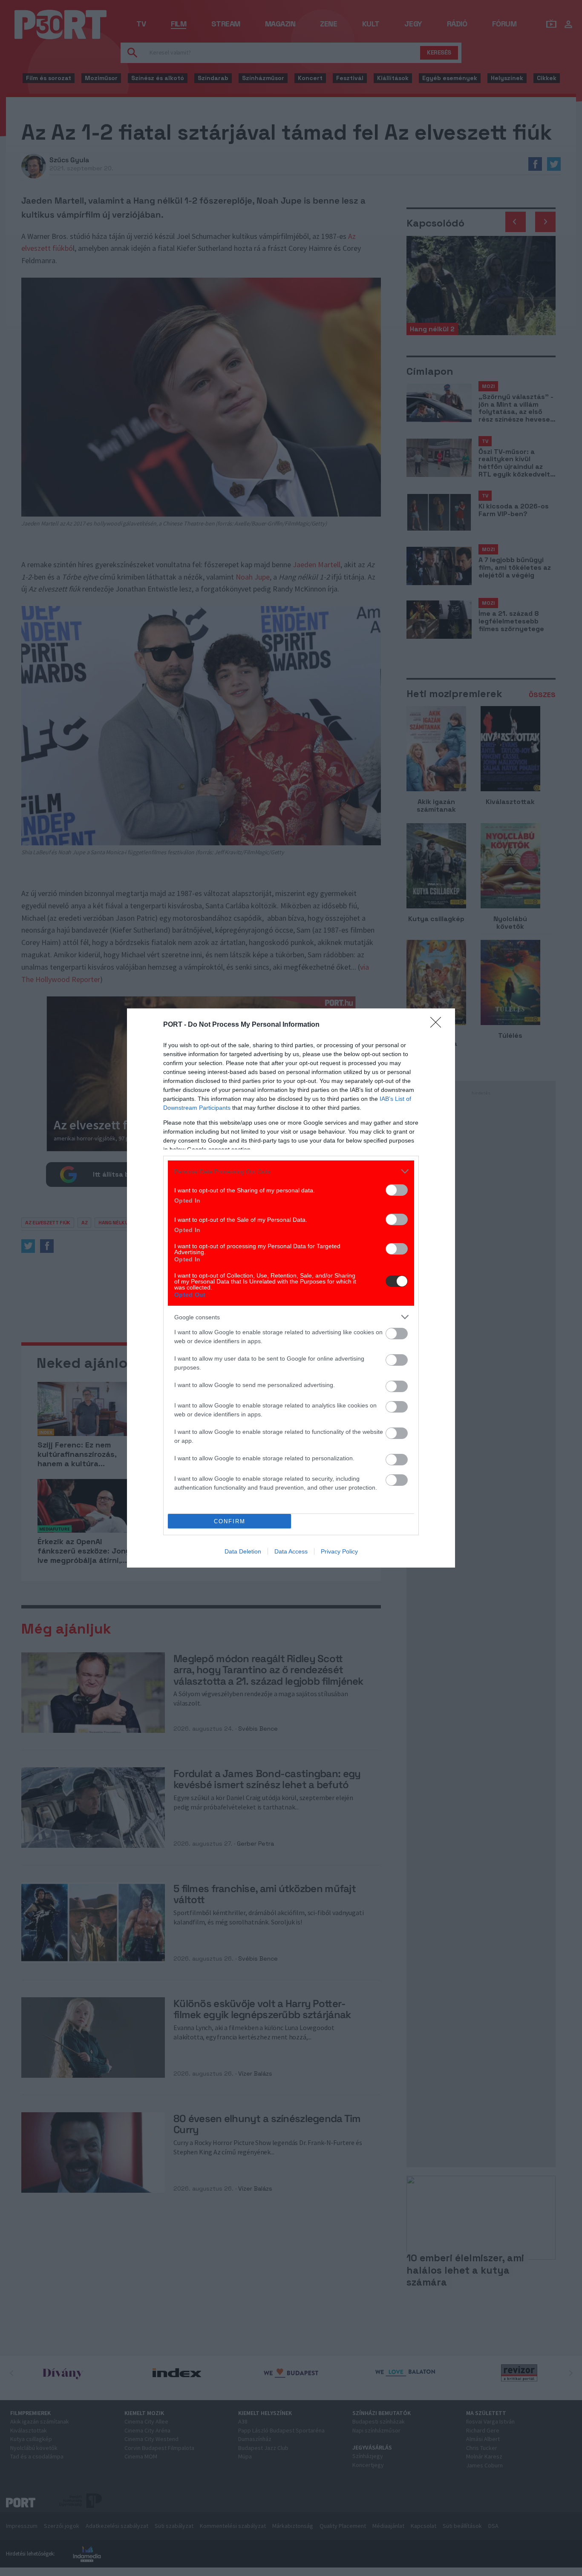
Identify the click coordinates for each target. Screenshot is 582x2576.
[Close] (438, 1025)
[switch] (397, 1190)
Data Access (291, 1551)
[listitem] (291, 1171)
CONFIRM (230, 1521)
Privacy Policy (339, 1551)
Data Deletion (243, 1551)
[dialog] (291, 1288)
